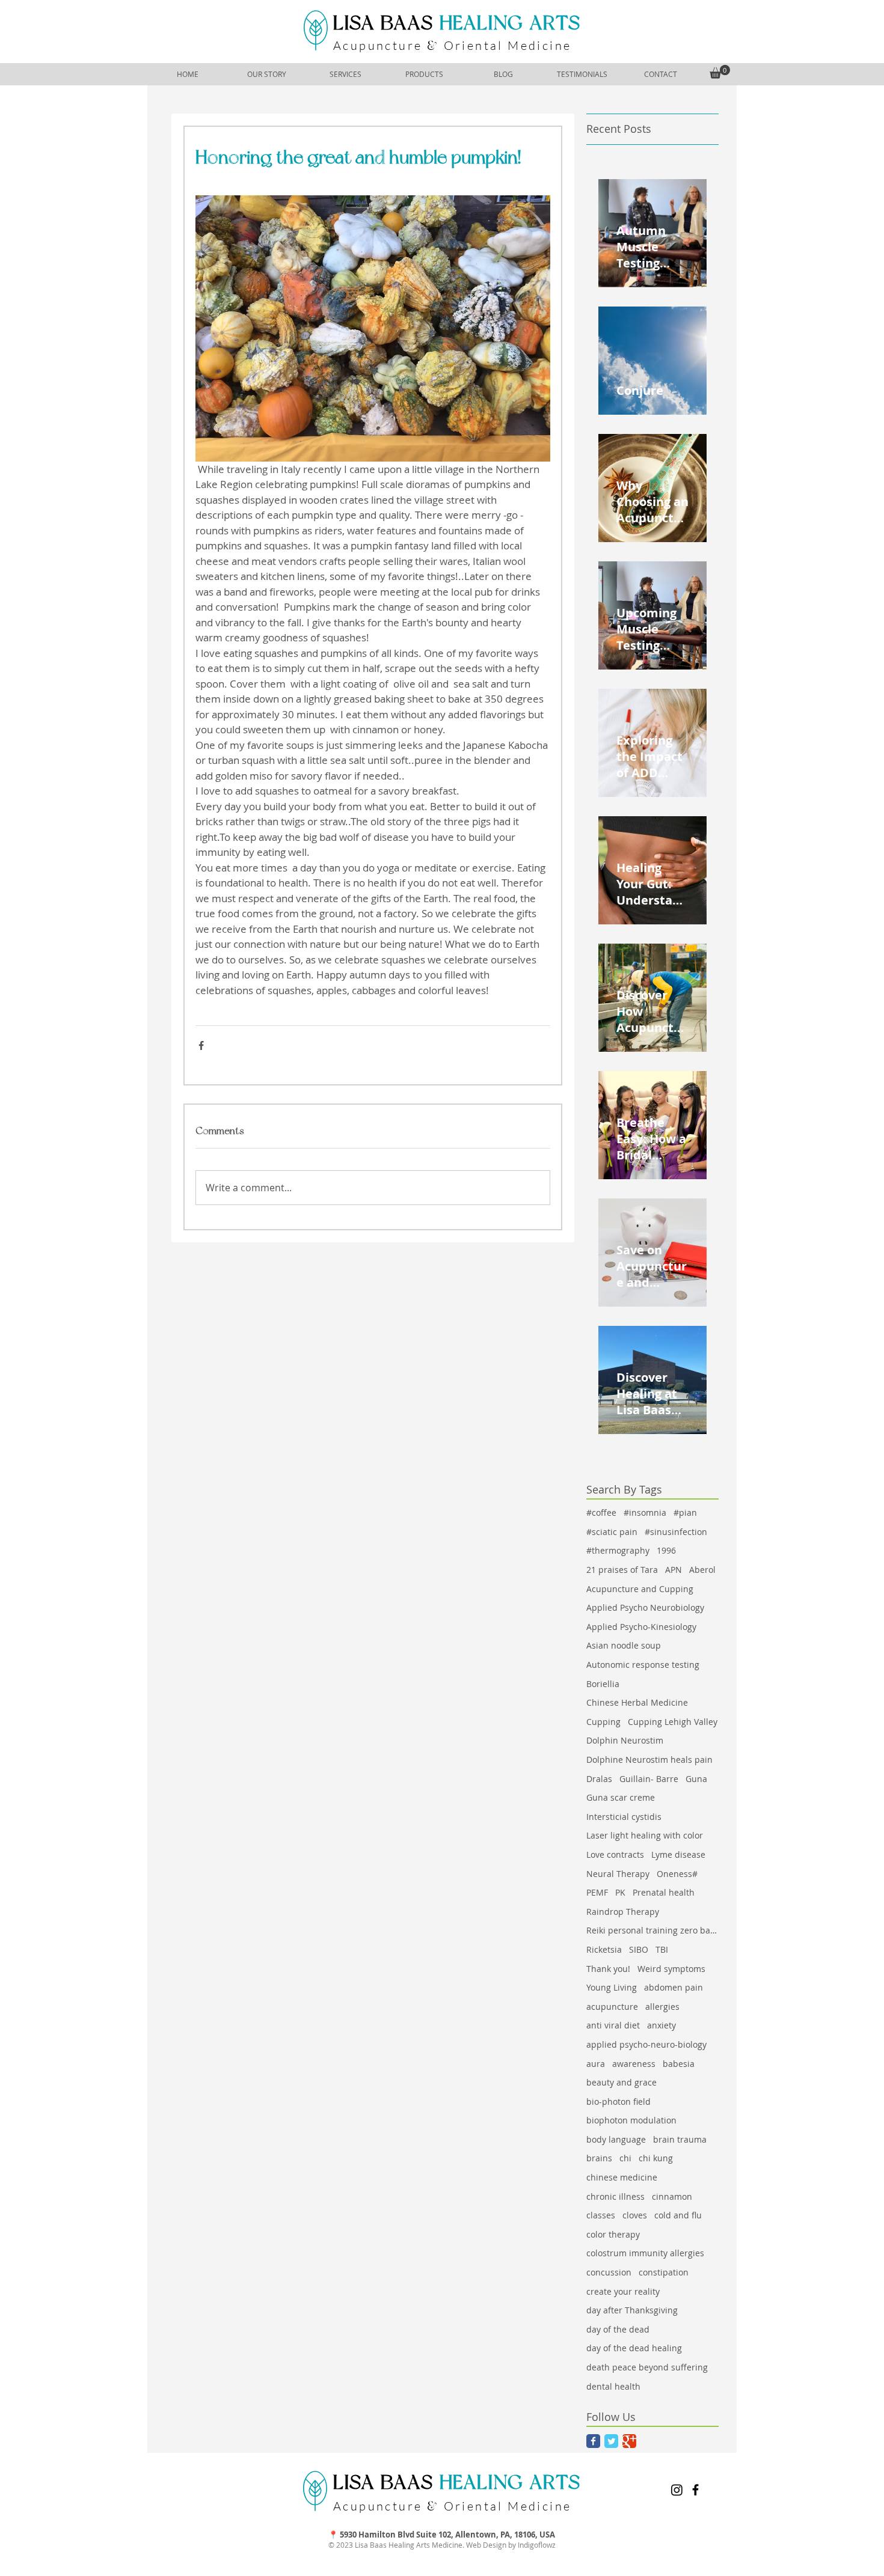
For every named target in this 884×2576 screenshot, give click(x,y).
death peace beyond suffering (647, 2367)
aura (596, 2064)
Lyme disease (678, 1854)
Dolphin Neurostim (625, 1740)
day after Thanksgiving (632, 2310)
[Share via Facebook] (201, 1045)
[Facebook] (695, 2490)
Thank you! (608, 1969)
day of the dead (618, 2329)
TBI (662, 1949)
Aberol (702, 1570)
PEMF (597, 1892)
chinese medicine (622, 2177)
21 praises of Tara (622, 1570)
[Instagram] (677, 2490)
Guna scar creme (621, 1797)
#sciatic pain (612, 1532)
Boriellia (603, 1684)
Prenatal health (664, 1892)
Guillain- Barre (649, 1779)
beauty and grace (622, 2082)
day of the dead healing (634, 2348)
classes (601, 2215)
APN (674, 1570)
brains (599, 2158)
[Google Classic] (629, 2441)
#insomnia (645, 1512)
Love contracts (615, 1854)
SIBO (639, 1949)
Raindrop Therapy (623, 1912)
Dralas (599, 1779)
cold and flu (678, 2215)
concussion (609, 2272)
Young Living (612, 1987)
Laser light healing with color (645, 1835)
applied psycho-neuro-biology (646, 2044)
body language (616, 2139)
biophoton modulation (631, 2120)
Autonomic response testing (643, 1665)
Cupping (603, 1722)
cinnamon (672, 2196)
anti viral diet (613, 2025)
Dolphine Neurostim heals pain (649, 1760)
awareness (634, 2064)
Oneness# (677, 1874)
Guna (696, 1779)
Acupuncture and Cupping (640, 1589)
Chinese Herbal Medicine (637, 1702)
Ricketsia (604, 1949)
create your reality (623, 2291)
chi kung (656, 2158)
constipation (664, 2272)
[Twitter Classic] (611, 2441)
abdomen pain (674, 1987)
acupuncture (612, 2007)
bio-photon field (618, 2101)
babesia (679, 2064)
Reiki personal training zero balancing (652, 1930)
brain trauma (680, 2139)
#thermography (618, 1550)
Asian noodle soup (624, 1645)
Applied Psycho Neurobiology (645, 1607)
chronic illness (615, 2196)
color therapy (613, 2234)
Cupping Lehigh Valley (673, 1722)
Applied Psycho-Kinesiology (641, 1627)
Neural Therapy (618, 1874)
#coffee (601, 1512)
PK (620, 1892)
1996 (666, 1550)
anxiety (661, 2025)
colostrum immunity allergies (645, 2253)
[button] (720, 72)
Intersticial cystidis (624, 1817)
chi (625, 2158)
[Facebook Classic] (593, 2441)
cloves (635, 2215)
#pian (685, 1512)
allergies (662, 2007)
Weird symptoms (671, 1969)
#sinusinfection (676, 1532)
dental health (613, 2386)
